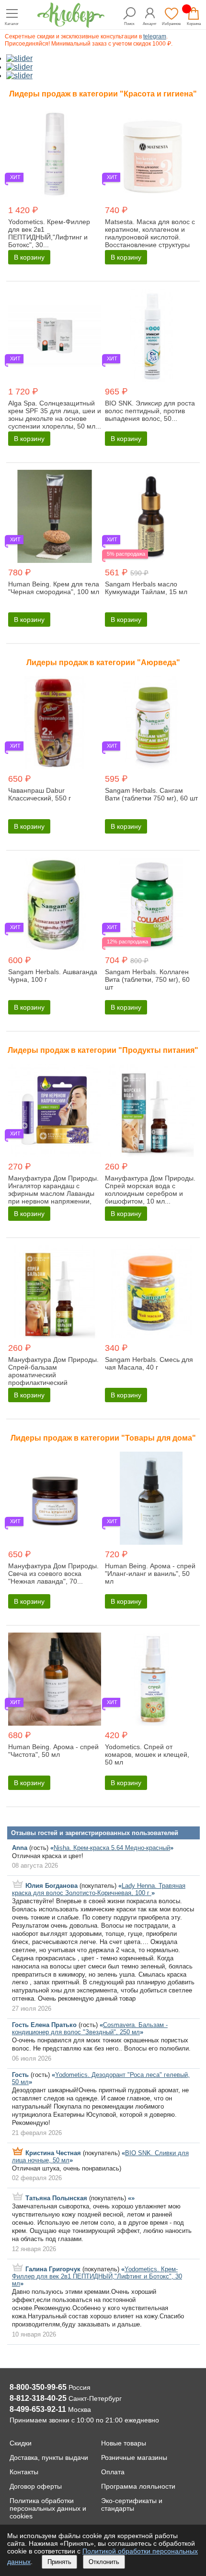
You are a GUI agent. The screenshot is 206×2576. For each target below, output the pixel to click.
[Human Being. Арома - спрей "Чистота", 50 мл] (55, 1680)
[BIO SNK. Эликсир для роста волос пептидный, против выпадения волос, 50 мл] (151, 336)
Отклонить (104, 2562)
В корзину (29, 257)
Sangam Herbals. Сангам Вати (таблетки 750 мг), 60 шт (151, 794)
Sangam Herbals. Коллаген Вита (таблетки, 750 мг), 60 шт (147, 979)
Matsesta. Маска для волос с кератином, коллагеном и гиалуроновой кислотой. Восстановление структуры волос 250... (150, 237)
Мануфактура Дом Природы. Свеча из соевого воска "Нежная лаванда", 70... (53, 1574)
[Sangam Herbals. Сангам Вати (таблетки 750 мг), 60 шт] (151, 724)
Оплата (113, 2472)
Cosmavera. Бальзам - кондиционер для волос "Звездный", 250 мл (90, 2028)
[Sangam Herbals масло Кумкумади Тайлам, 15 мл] (151, 517)
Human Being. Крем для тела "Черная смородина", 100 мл (54, 588)
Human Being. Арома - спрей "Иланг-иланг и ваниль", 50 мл (150, 1574)
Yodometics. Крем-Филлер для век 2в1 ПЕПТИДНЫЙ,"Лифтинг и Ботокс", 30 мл (97, 2276)
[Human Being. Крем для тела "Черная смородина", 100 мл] (55, 517)
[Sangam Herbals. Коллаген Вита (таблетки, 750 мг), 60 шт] (151, 905)
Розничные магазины (134, 2457)
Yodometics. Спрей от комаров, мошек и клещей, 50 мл (147, 1754)
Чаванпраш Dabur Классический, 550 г (40, 794)
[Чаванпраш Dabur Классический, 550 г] (55, 724)
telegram (155, 36)
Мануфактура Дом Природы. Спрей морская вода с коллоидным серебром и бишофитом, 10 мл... (150, 1190)
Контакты (24, 2472)
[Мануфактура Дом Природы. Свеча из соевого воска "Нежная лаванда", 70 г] (55, 1499)
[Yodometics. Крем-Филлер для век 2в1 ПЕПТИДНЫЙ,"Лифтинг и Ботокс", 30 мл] (55, 155)
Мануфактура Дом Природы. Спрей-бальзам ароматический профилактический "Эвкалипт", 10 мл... (53, 1375)
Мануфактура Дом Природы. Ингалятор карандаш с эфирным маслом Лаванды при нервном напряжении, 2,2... (53, 1193)
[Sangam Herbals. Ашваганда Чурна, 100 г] (55, 905)
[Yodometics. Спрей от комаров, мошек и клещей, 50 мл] (151, 1680)
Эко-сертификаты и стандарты (132, 2504)
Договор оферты (36, 2486)
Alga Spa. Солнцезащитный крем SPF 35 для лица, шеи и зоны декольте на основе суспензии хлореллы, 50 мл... (55, 415)
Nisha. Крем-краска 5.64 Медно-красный (112, 1848)
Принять (59, 2562)
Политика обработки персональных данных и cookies (48, 2508)
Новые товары (124, 2443)
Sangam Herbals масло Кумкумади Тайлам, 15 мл (146, 588)
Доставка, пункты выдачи (49, 2457)
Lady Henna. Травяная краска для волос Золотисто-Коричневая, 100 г (99, 1889)
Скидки (21, 2443)
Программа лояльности (138, 2486)
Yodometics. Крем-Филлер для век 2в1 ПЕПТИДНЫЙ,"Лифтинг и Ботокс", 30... (49, 233)
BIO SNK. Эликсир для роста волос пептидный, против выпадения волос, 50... (150, 411)
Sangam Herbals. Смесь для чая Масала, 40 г (149, 1363)
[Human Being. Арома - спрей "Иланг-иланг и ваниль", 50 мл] (151, 1499)
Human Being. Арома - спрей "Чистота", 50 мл (53, 1751)
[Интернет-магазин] (71, 25)
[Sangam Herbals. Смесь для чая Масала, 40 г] (151, 1293)
